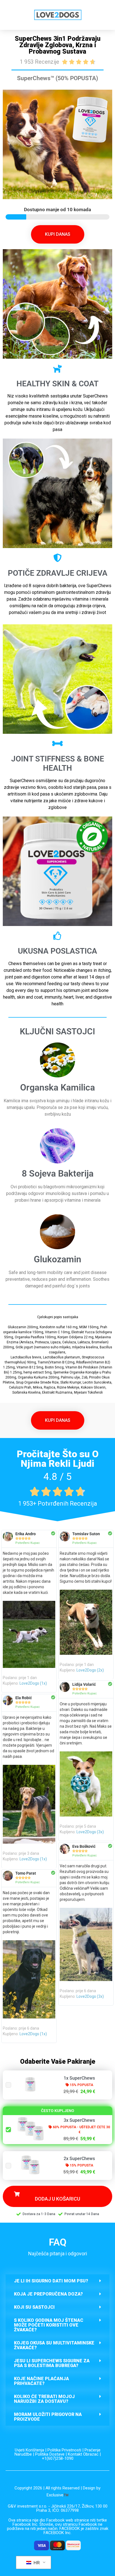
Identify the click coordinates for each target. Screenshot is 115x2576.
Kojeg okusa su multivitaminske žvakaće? (54, 2345)
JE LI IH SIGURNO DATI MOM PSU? (51, 2281)
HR (36, 2563)
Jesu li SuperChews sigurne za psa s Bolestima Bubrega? (52, 2363)
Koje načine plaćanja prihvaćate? (41, 2381)
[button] (57, 2281)
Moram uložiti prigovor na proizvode (48, 2417)
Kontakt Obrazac (83, 2454)
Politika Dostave (50, 2454)
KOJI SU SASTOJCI (34, 2307)
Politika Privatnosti (64, 2450)
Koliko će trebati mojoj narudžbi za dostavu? (44, 2399)
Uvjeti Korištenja (29, 2450)
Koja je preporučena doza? (48, 2294)
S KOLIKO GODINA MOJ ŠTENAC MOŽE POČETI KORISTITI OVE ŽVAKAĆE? (49, 2325)
